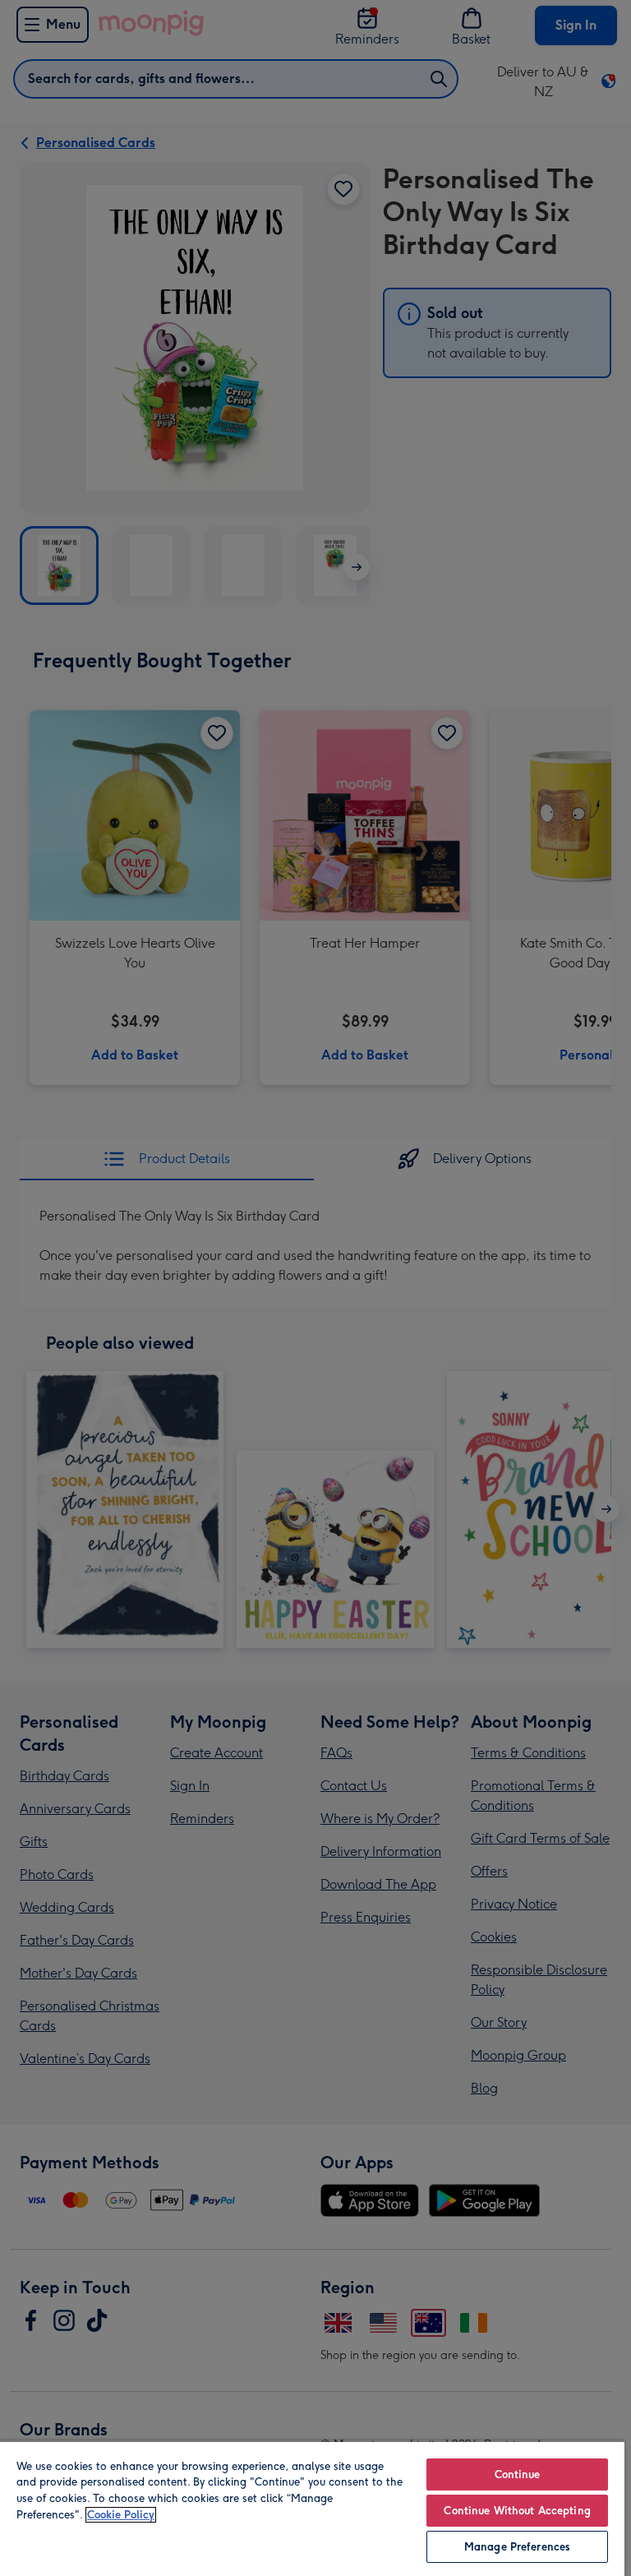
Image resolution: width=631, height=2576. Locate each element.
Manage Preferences (517, 2547)
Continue (518, 2474)
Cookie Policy (121, 2515)
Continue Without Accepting (517, 2511)
